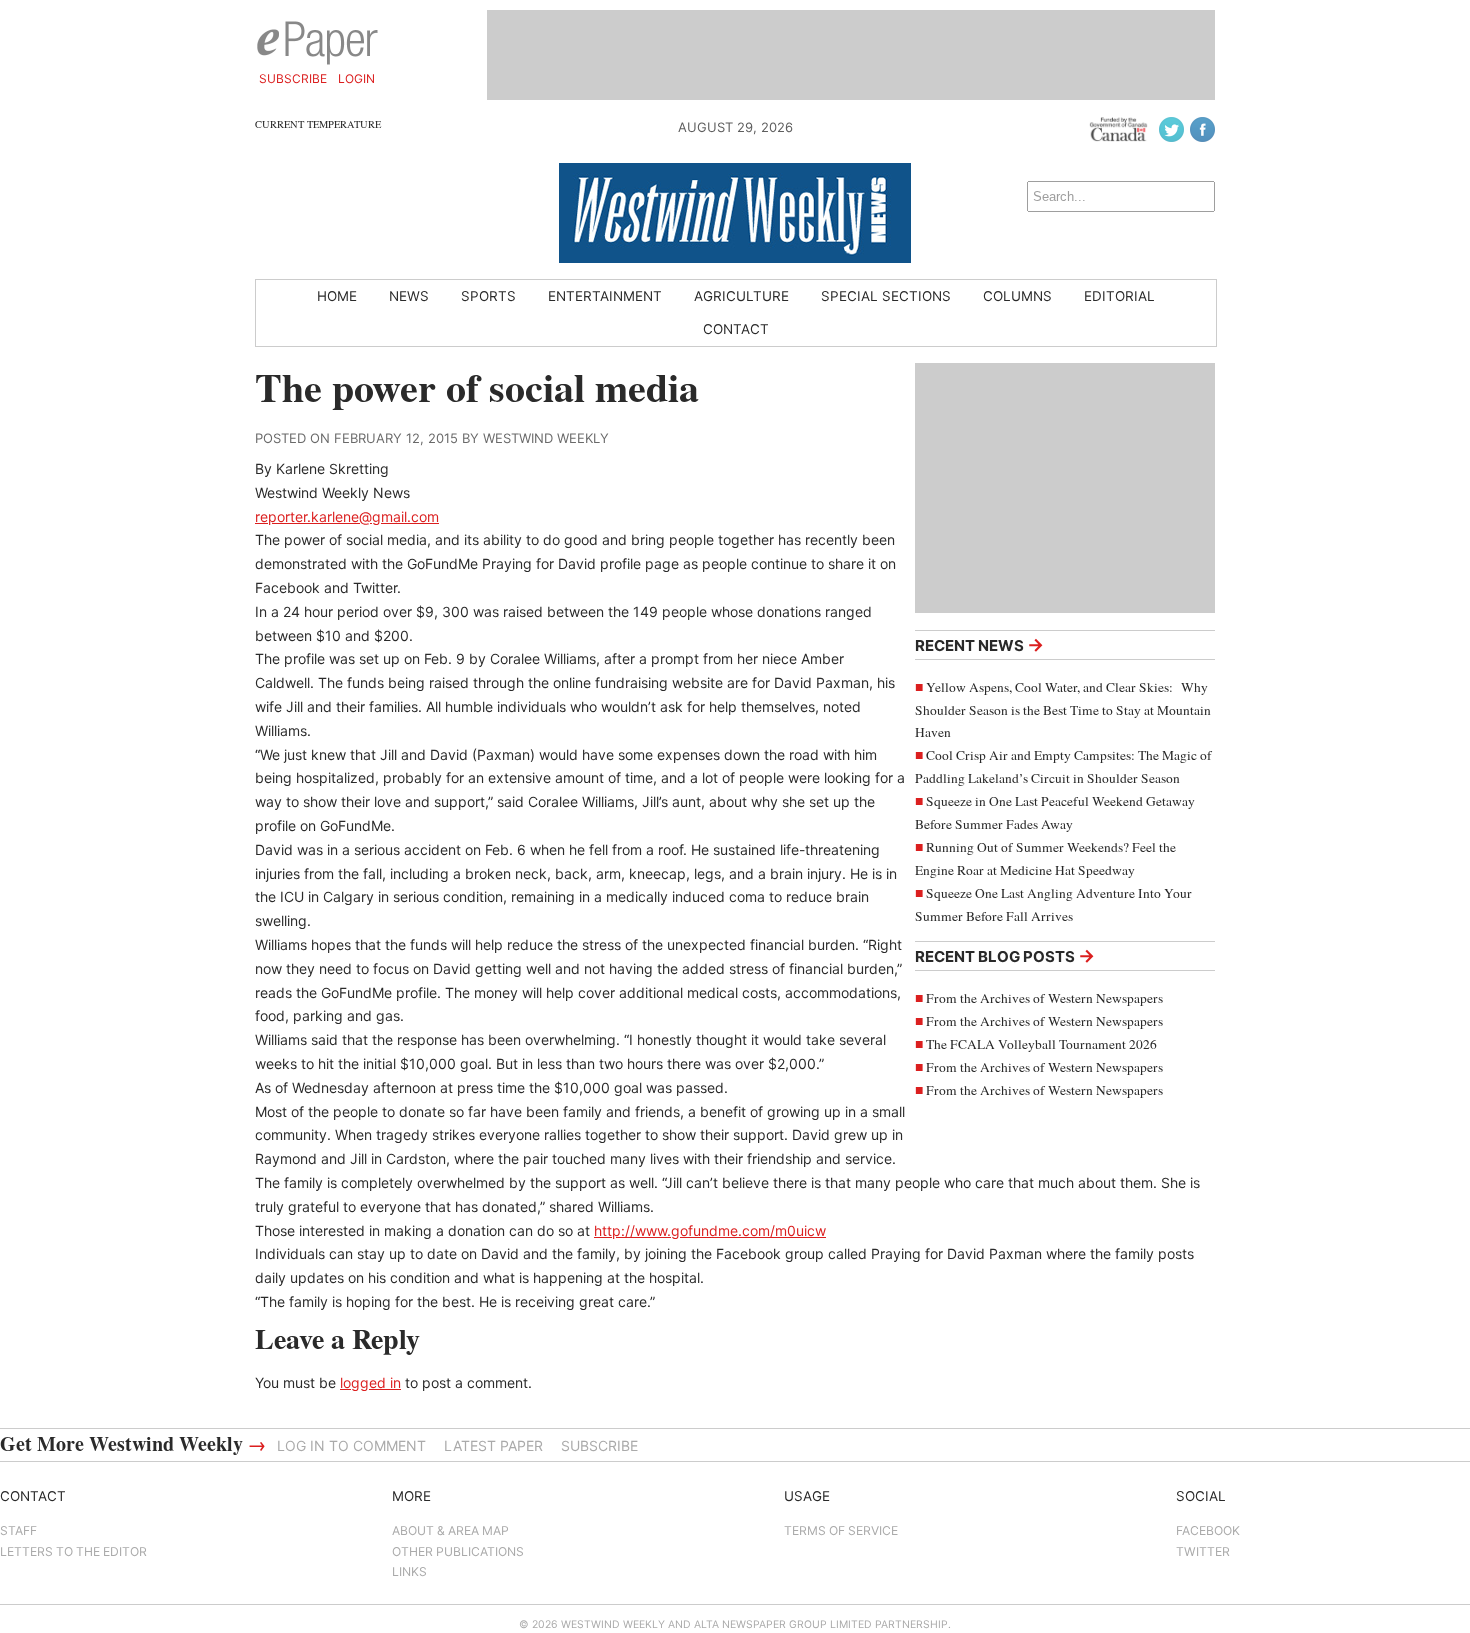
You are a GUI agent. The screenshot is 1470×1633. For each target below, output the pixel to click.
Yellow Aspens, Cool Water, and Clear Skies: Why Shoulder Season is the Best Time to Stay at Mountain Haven (1063, 710)
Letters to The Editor (73, 1551)
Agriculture (741, 296)
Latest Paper (493, 1445)
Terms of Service (841, 1530)
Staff (18, 1530)
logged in (370, 1382)
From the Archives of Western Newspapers (1044, 998)
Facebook (1208, 1530)
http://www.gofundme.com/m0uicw (710, 1230)
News (409, 296)
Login (356, 78)
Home (337, 296)
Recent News (979, 644)
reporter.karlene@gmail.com (347, 516)
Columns (1017, 296)
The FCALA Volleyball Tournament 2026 (1041, 1044)
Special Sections (886, 296)
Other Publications (458, 1551)
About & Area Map (450, 1530)
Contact (736, 329)
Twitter (1203, 1551)
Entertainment (605, 296)
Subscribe (293, 78)
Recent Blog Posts (1005, 955)
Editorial (1119, 296)
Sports (488, 296)
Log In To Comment (351, 1445)
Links (409, 1571)
